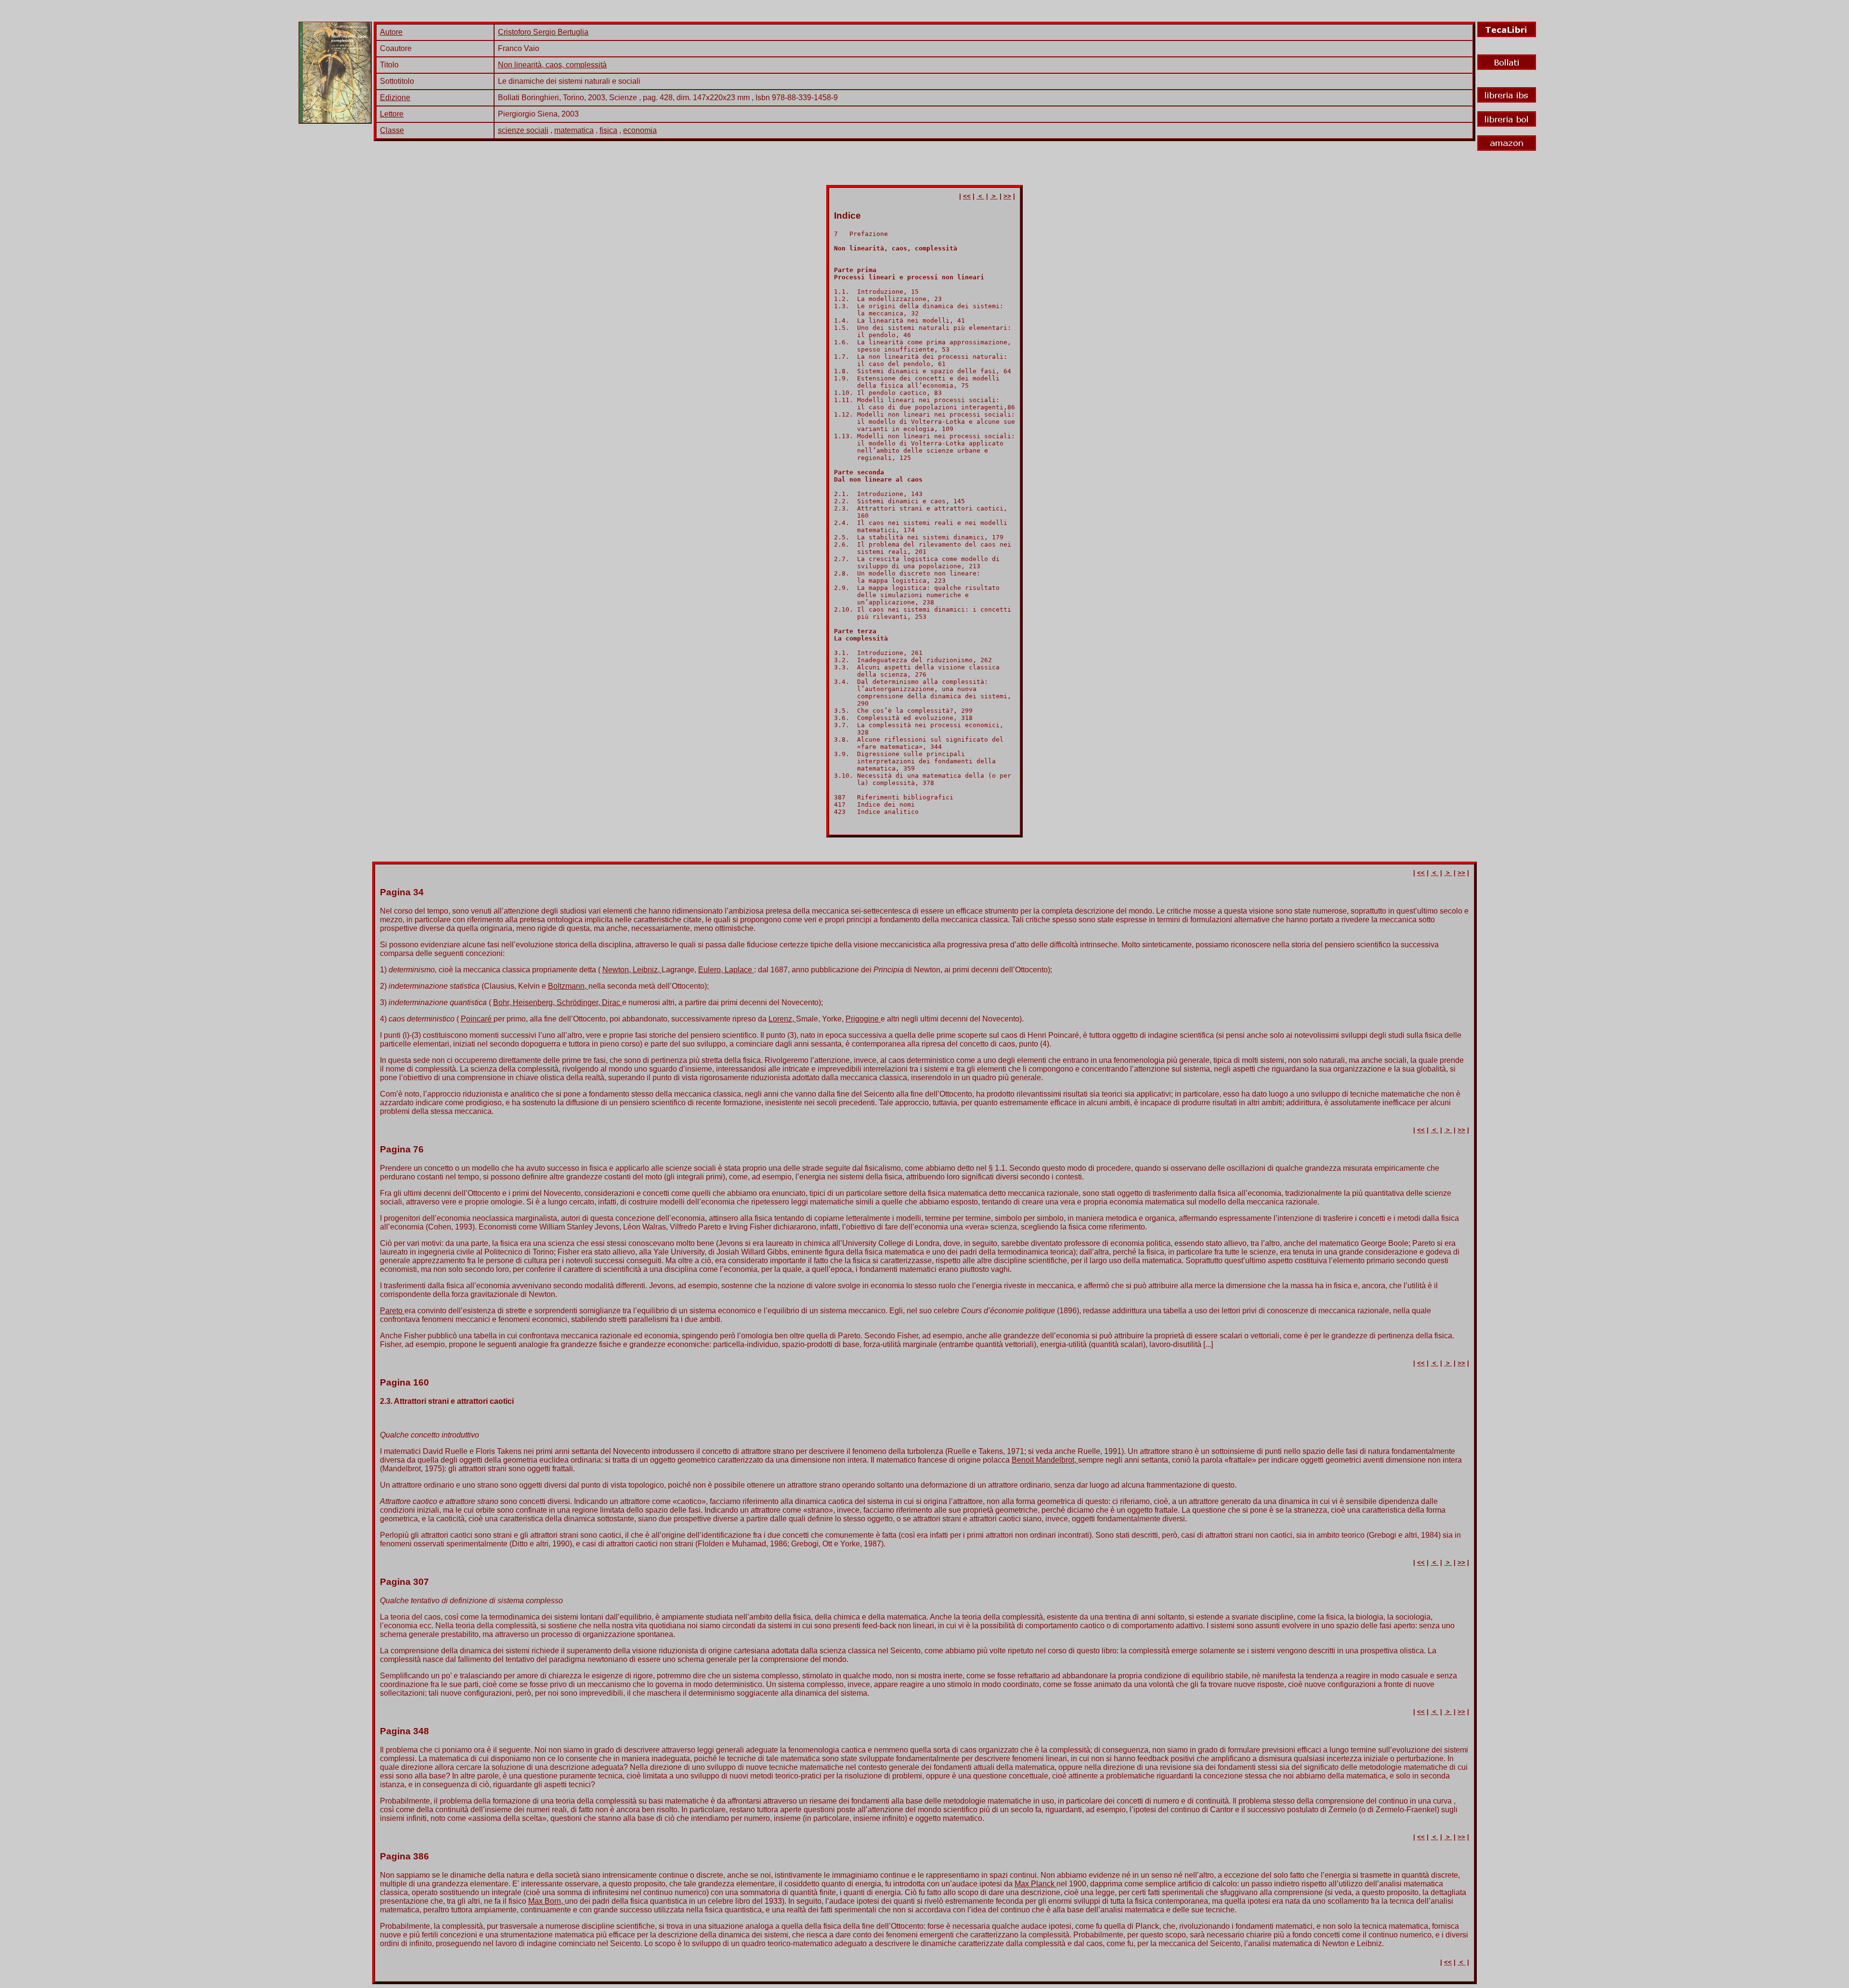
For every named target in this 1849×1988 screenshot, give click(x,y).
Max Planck (1035, 1884)
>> (1007, 196)
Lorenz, (782, 1019)
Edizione (395, 98)
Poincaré (477, 1019)
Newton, (618, 970)
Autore (391, 32)
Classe (392, 130)
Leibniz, (647, 970)
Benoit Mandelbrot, (1045, 1460)
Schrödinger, (579, 1002)
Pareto (392, 1311)
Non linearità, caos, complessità (552, 65)
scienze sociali (523, 130)
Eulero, (711, 970)
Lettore (392, 114)
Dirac (612, 1002)
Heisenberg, (535, 1002)
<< (967, 196)
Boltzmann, (568, 986)
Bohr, (503, 1002)
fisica (608, 130)
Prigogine (863, 1019)
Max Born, (547, 1901)
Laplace (739, 970)
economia (640, 130)
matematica (574, 130)
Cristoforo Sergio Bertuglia (543, 32)
